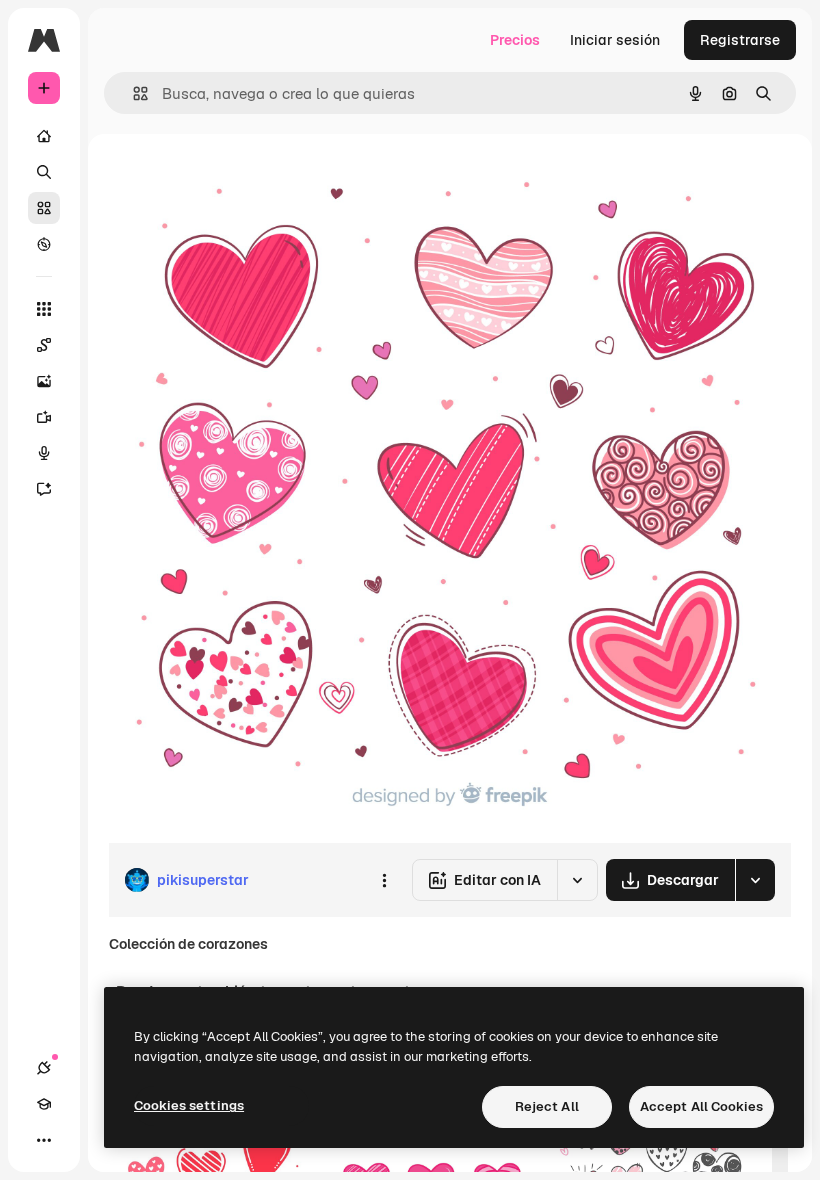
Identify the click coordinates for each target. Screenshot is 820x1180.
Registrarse (740, 40)
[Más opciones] (384, 880)
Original (236, 179)
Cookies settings (189, 1105)
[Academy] (44, 1104)
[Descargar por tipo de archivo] (755, 880)
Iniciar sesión (615, 40)
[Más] (44, 1140)
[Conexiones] (44, 1068)
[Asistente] (44, 489)
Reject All (547, 1106)
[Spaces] (44, 345)
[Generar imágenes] (44, 381)
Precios (515, 40)
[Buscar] (44, 172)
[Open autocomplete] (132, 93)
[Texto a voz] (44, 453)
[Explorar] (44, 244)
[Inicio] (44, 136)
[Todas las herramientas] (44, 309)
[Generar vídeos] (44, 417)
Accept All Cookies (701, 1106)
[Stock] (44, 208)
